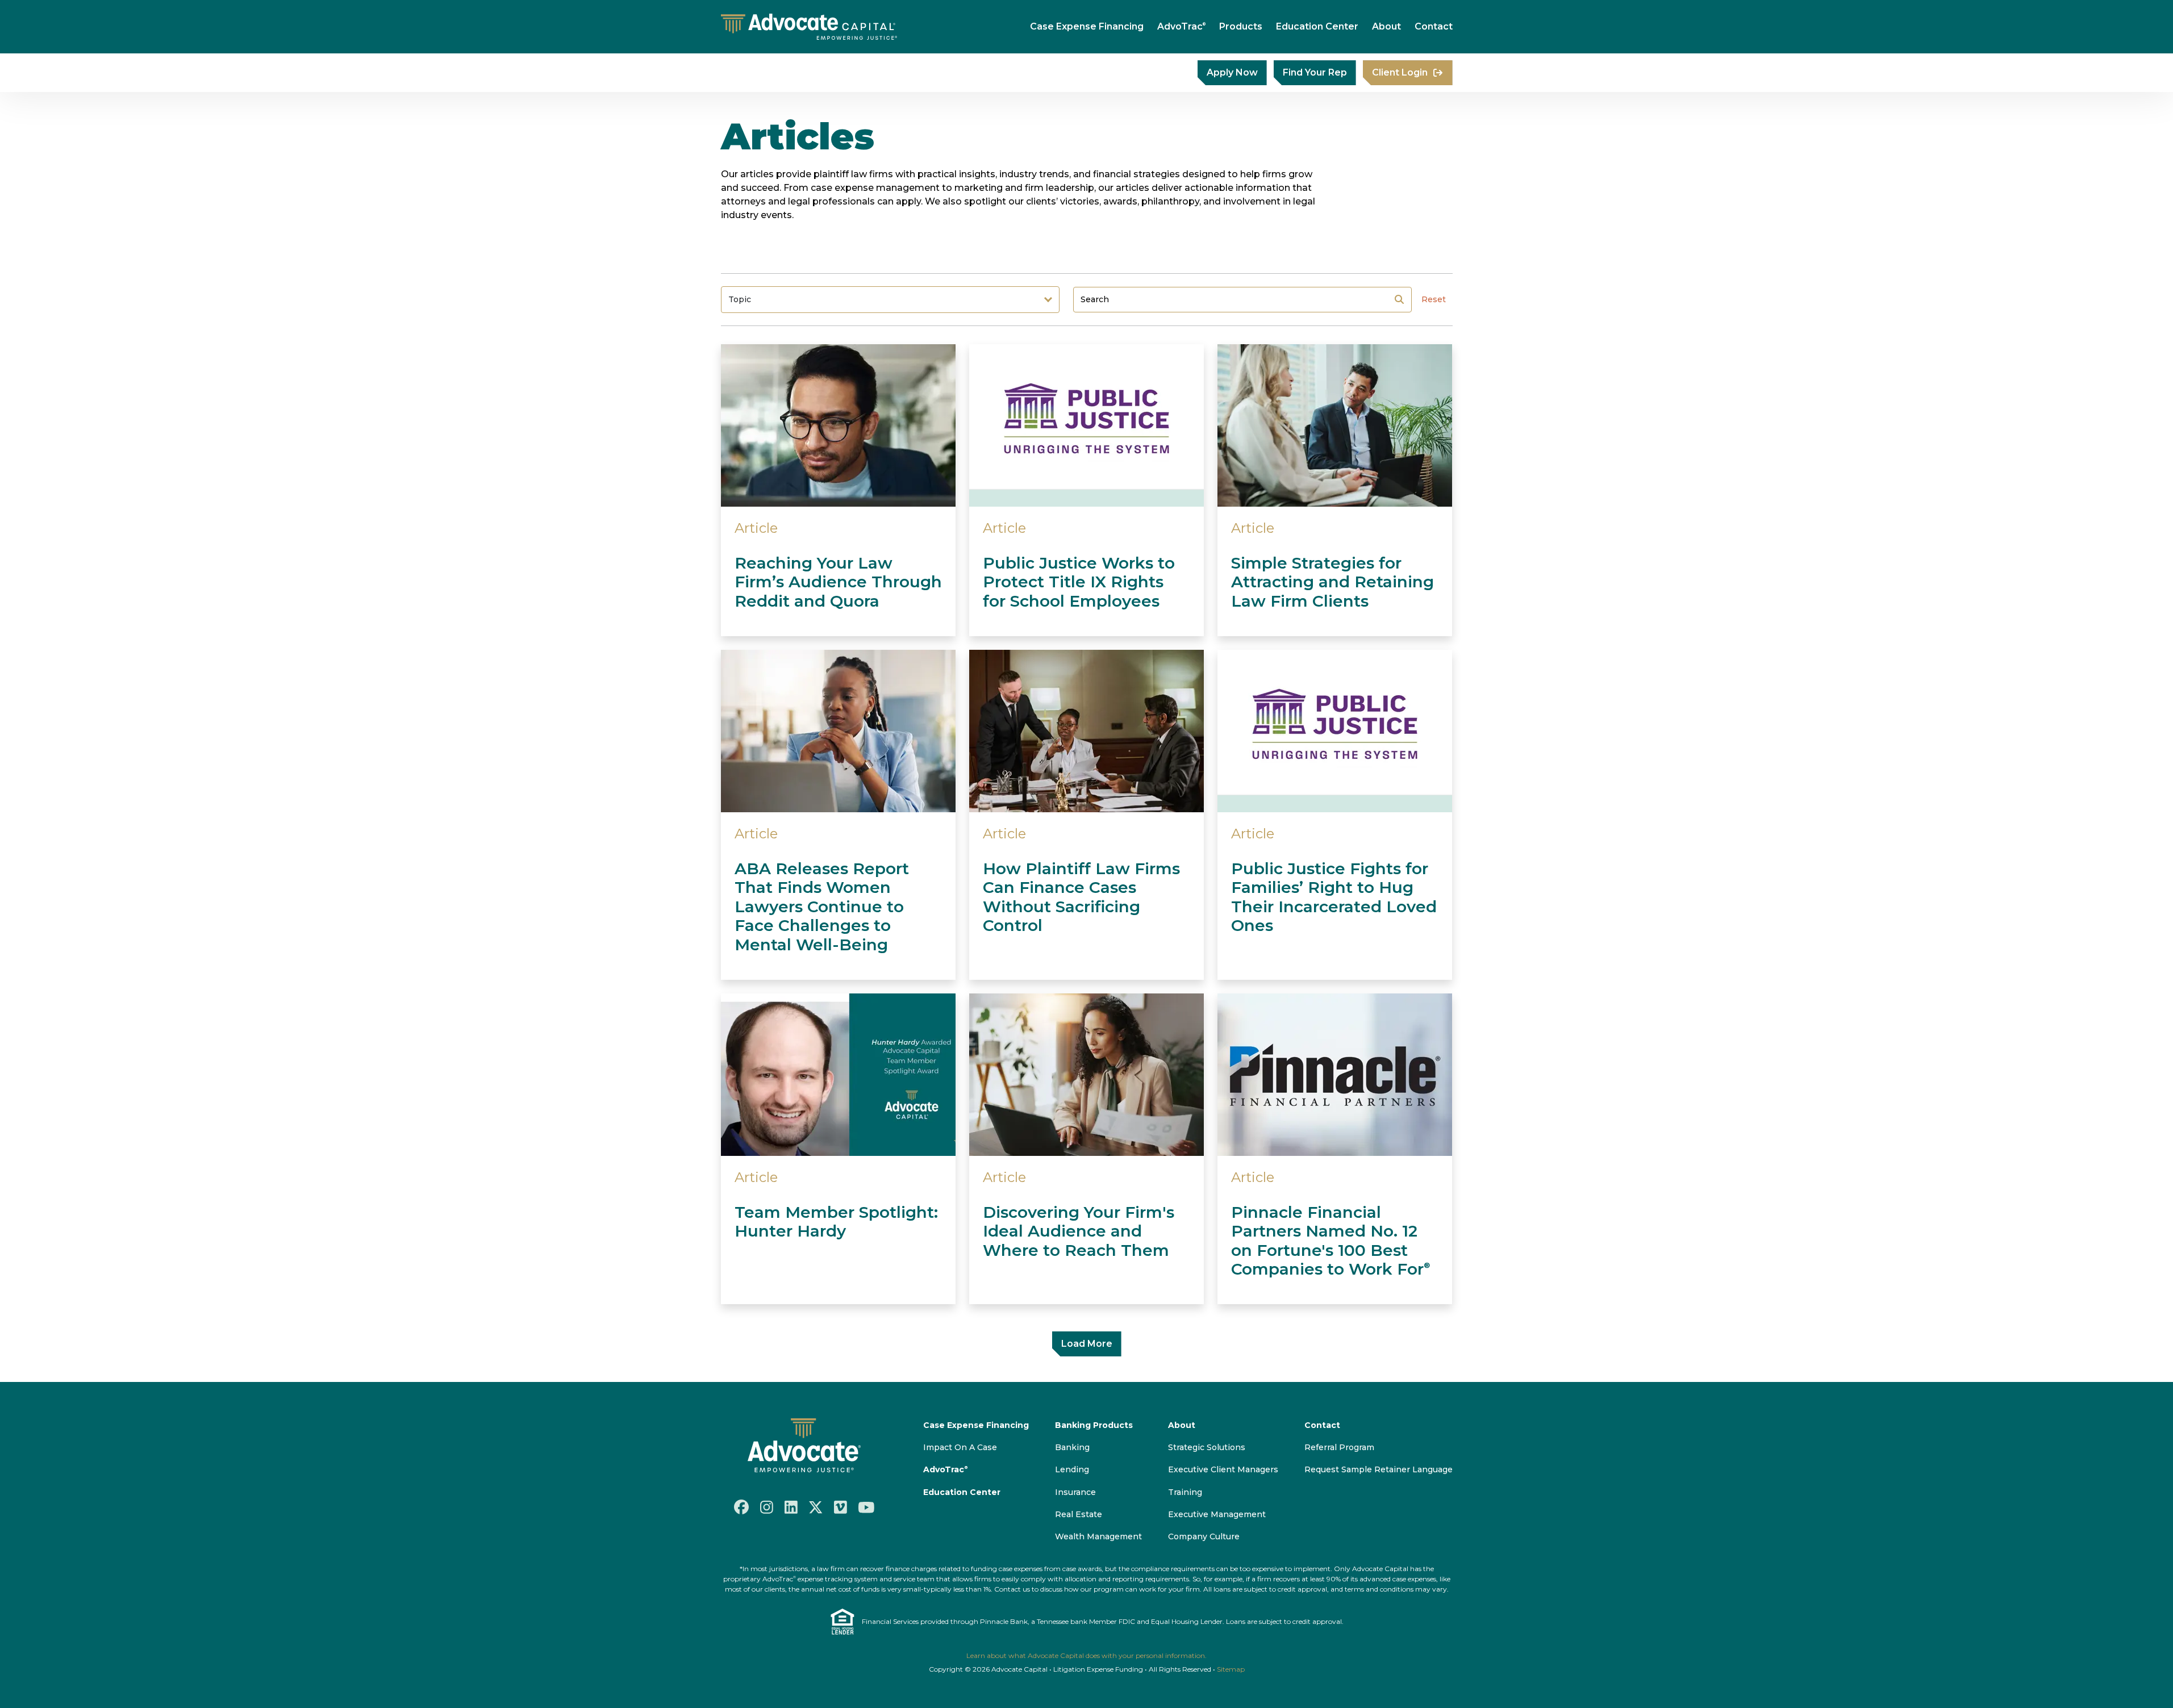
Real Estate (1079, 1514)
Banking (1072, 1447)
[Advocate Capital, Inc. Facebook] (741, 1507)
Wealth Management (1098, 1536)
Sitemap (1231, 1669)
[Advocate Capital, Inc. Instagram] (767, 1507)
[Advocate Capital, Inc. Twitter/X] (816, 1507)
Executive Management (1217, 1514)
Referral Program (1339, 1447)
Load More (1087, 1344)
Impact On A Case (960, 1447)
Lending (1072, 1469)
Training (1185, 1492)
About (1386, 26)
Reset (1434, 299)
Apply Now (1232, 72)
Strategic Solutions (1207, 1447)
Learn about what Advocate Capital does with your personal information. (1086, 1655)
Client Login (1400, 72)
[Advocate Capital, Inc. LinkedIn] (791, 1507)
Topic (740, 299)
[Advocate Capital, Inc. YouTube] (866, 1507)
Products (1241, 26)
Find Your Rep (1315, 72)
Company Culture (1204, 1536)
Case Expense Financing (1087, 26)
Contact (1434, 26)
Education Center (1317, 26)
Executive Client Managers (1223, 1469)
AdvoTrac (1181, 26)
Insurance (1075, 1492)
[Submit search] (1399, 299)
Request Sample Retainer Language (1379, 1469)
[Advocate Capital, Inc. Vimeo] (841, 1507)
